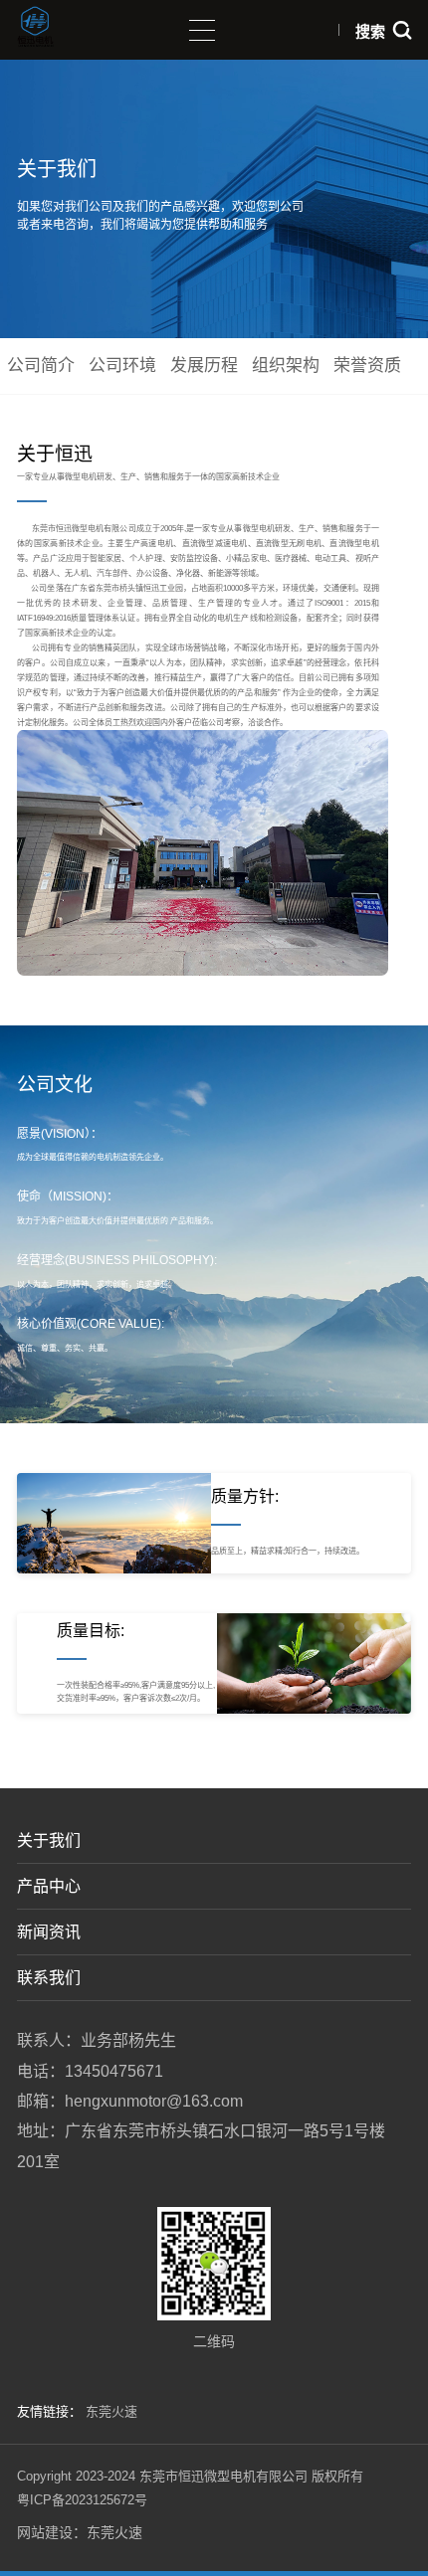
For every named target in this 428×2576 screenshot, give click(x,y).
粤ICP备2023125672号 (82, 2500)
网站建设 (45, 2532)
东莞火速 (111, 2411)
